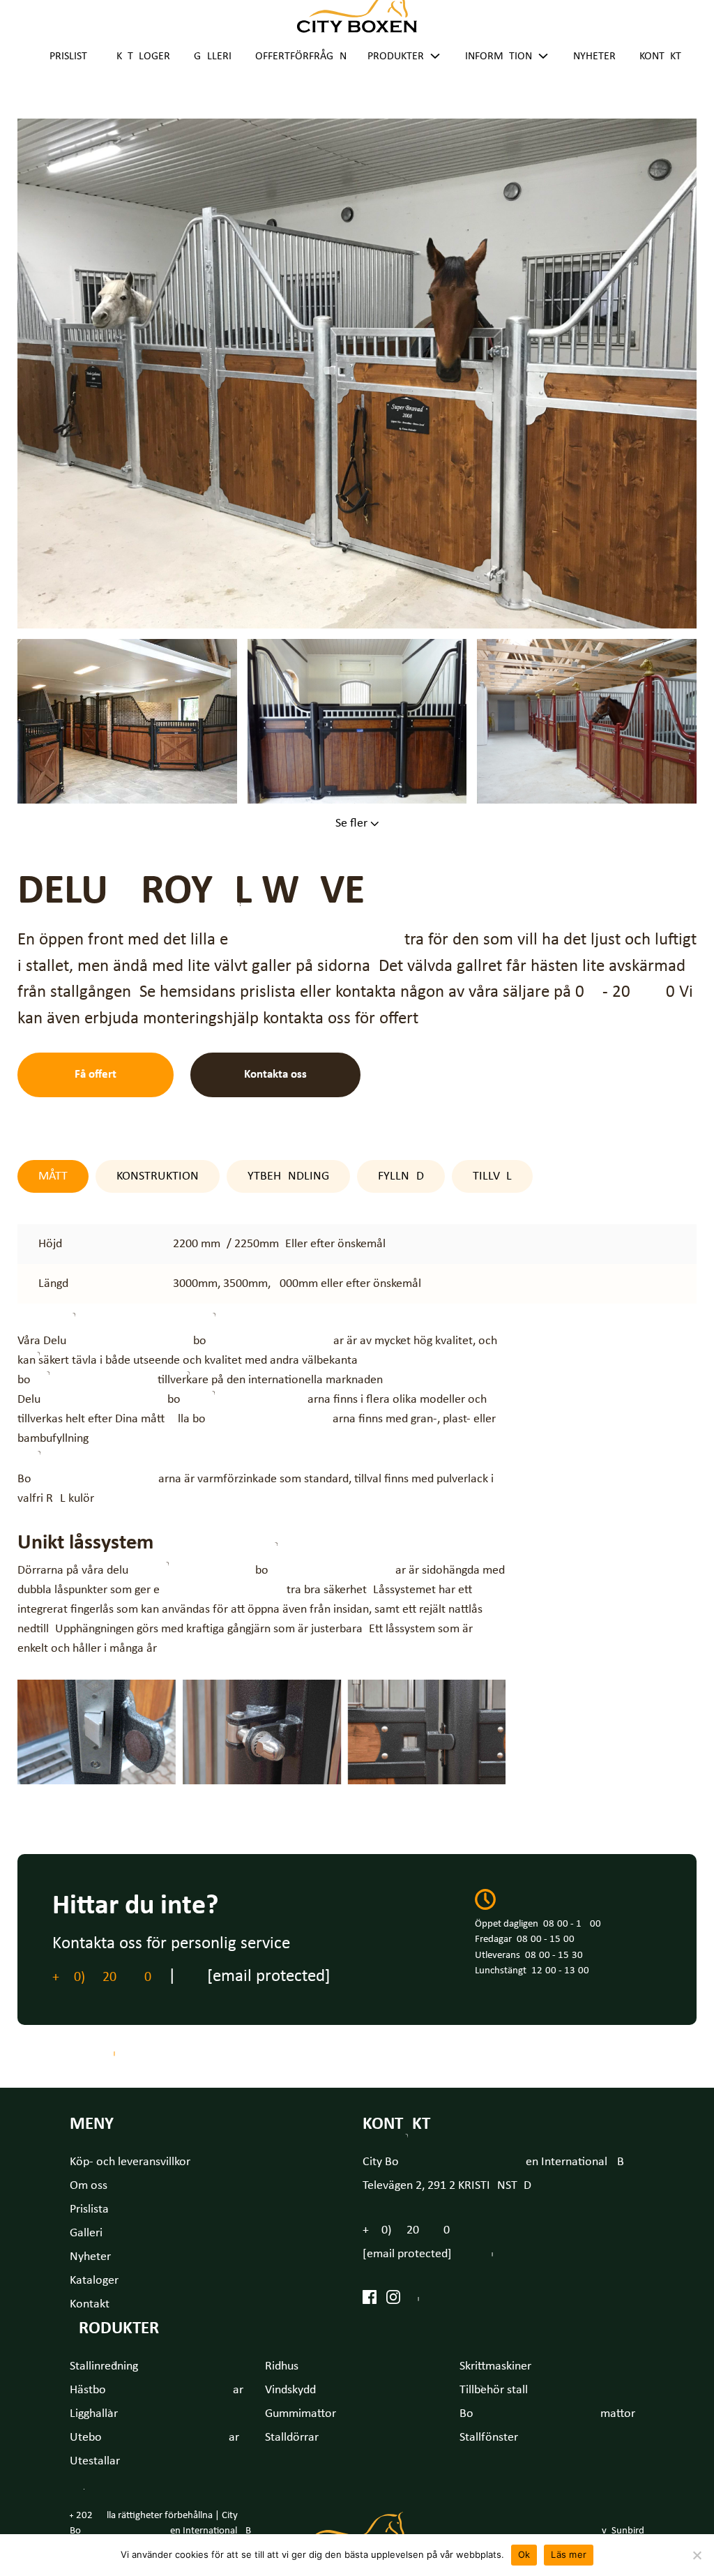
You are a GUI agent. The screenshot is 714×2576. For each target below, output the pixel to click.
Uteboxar (154, 2438)
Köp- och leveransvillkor (130, 2162)
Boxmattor (547, 2414)
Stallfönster (489, 2438)
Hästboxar (157, 2390)
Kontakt (660, 57)
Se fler (353, 823)
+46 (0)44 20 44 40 (102, 1978)
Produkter (396, 57)
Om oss (89, 2186)
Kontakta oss (275, 1075)
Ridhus (282, 2366)
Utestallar (95, 2461)
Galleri (213, 57)
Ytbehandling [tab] (288, 1176)
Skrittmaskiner (495, 2366)
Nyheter (594, 57)
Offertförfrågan (301, 57)
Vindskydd (290, 2390)
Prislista (71, 57)
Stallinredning (104, 2366)
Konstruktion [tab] (158, 1176)
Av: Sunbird (620, 2531)
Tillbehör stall (494, 2390)
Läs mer (569, 2554)
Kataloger (143, 57)
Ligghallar (94, 2414)
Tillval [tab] (492, 1176)
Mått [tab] (53, 1176)
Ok (524, 2554)
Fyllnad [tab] (401, 1176)
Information (499, 57)
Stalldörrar (292, 2438)
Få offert (96, 1075)
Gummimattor (301, 2414)
